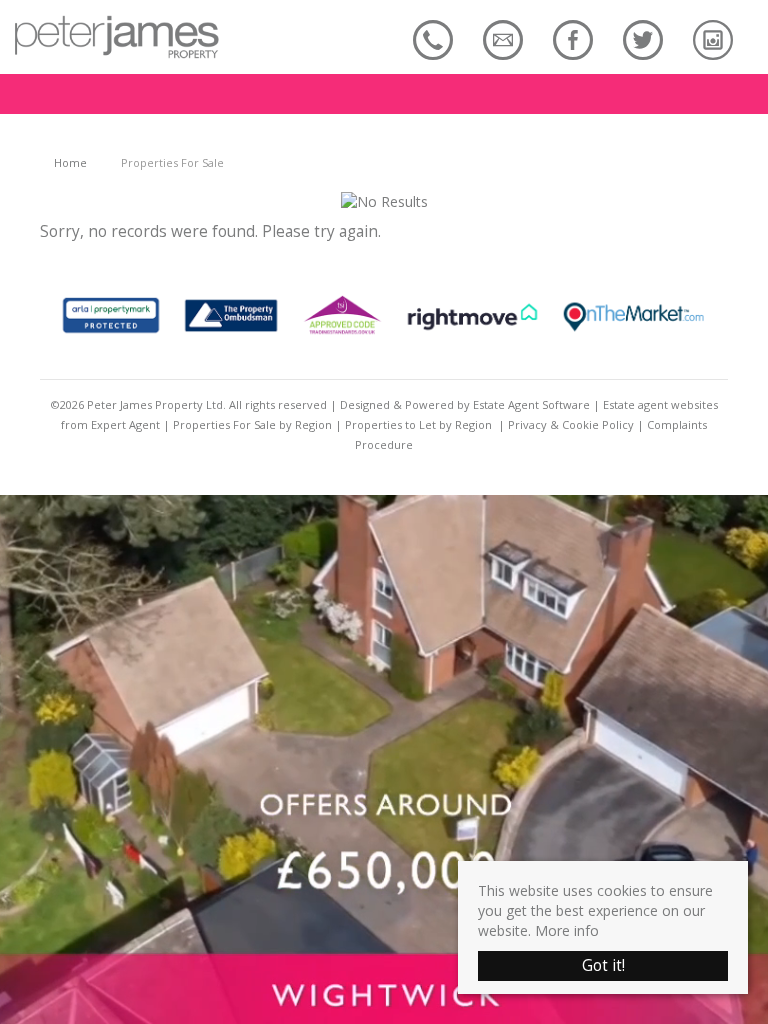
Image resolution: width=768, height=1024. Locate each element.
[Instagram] (713, 39)
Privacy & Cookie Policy (571, 424)
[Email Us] (503, 39)
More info (567, 930)
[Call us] (433, 39)
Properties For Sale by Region (252, 424)
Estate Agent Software (531, 404)
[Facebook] (573, 39)
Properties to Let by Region (418, 424)
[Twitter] (643, 39)
